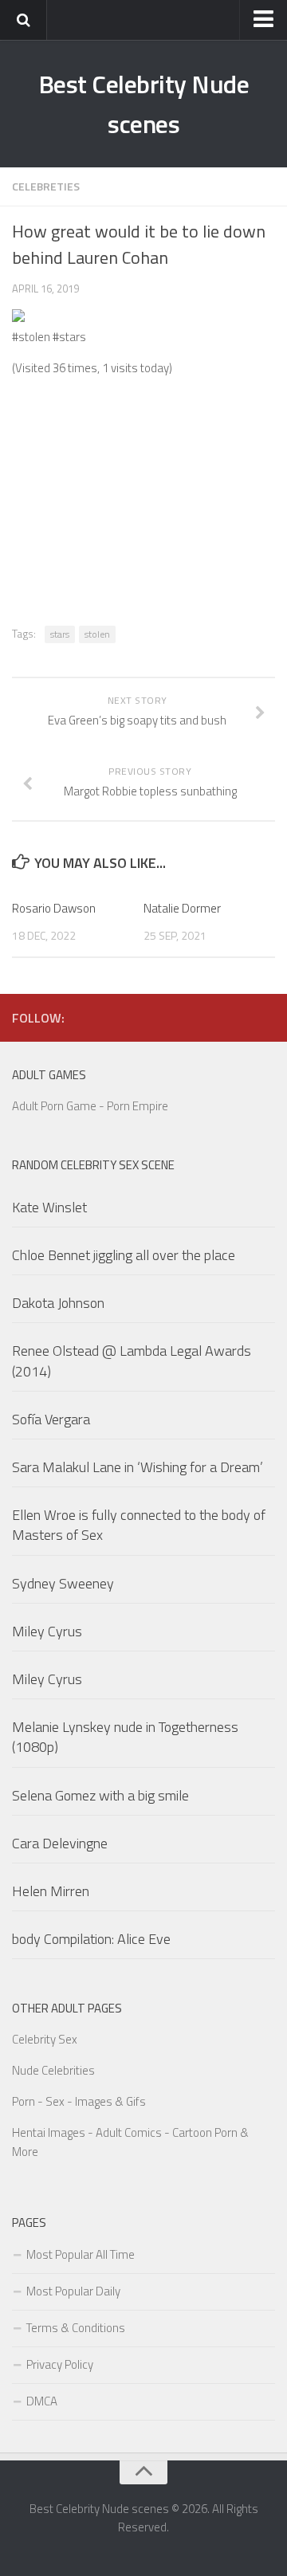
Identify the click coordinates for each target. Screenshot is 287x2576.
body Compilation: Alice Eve (91, 1939)
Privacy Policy (60, 2364)
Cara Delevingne (60, 1843)
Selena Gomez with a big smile (100, 1795)
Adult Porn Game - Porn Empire (90, 1106)
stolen (97, 634)
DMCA (42, 2401)
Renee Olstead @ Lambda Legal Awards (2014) (132, 1361)
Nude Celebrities (53, 2070)
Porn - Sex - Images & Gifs (79, 2101)
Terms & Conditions (76, 2328)
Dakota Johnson (58, 1303)
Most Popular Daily (73, 2291)
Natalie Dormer (182, 908)
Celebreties (46, 186)
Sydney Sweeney (63, 1583)
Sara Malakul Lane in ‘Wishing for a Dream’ (138, 1467)
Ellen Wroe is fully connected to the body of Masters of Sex (139, 1525)
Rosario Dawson (54, 908)
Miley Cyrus (47, 1631)
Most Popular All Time (81, 2254)
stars (60, 634)
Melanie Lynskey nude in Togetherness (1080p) (125, 1737)
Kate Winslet (49, 1207)
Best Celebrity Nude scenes (144, 104)
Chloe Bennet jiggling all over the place (124, 1255)
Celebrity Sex (45, 2039)
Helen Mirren (51, 1891)
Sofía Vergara (51, 1419)
